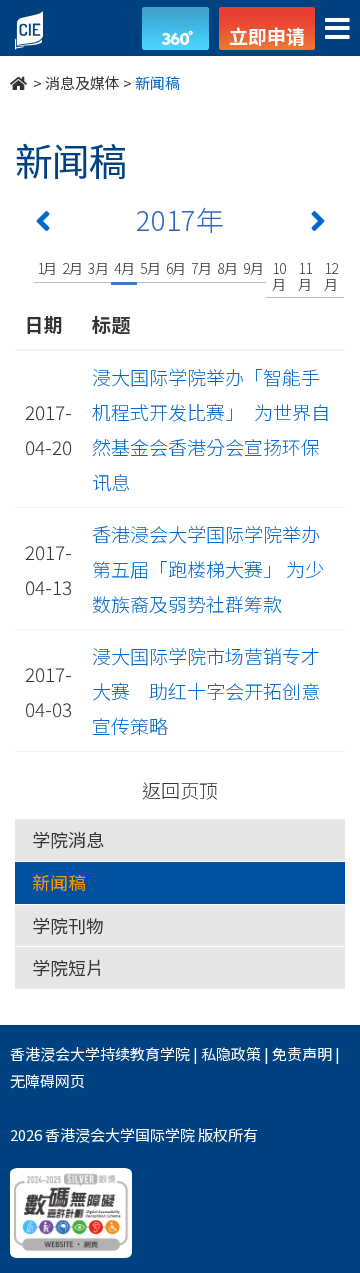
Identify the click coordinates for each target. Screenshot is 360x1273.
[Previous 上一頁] (43, 225)
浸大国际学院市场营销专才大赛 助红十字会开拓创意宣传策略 (206, 690)
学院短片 (68, 967)
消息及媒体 (82, 82)
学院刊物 (68, 925)
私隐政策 (231, 1053)
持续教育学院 (145, 1053)
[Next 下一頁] (318, 225)
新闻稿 (59, 882)
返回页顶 (180, 789)
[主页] (20, 82)
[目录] (337, 29)
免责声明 (302, 1053)
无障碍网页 (47, 1080)
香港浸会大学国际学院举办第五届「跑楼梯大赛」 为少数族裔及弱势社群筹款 (208, 568)
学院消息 (68, 839)
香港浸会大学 (55, 1053)
